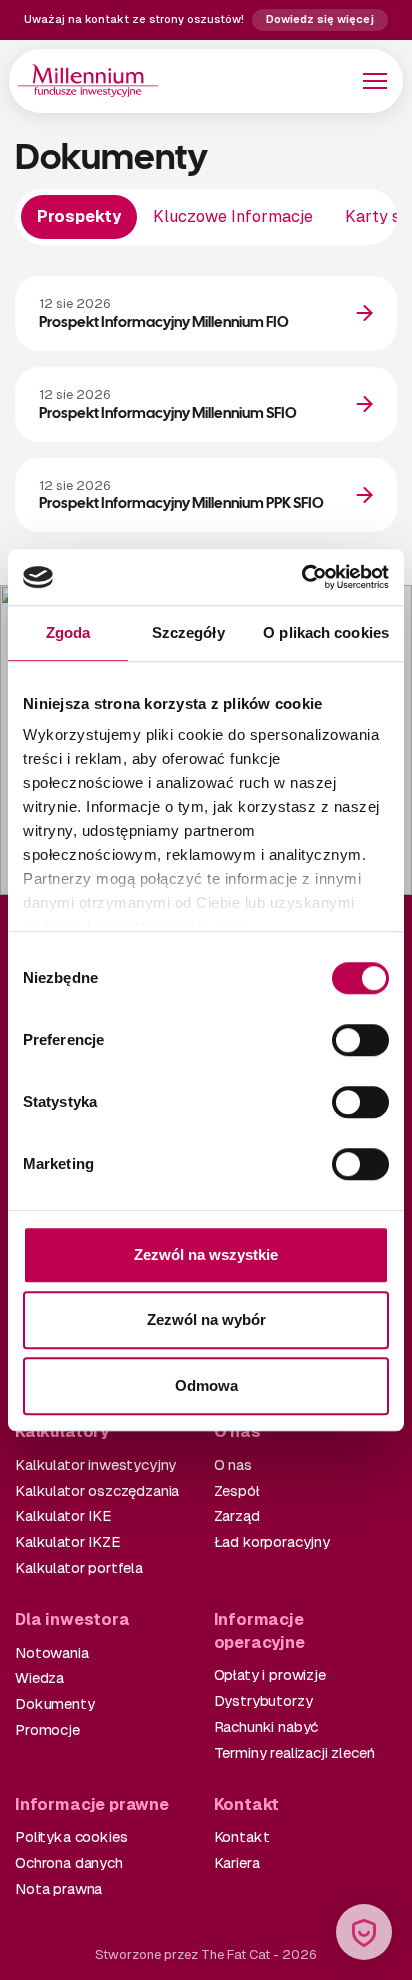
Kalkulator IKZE (67, 1541)
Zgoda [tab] (68, 632)
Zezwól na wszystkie (206, 1254)
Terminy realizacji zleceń (294, 1752)
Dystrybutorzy (263, 1700)
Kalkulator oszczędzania (97, 1490)
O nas (233, 1464)
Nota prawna (58, 1888)
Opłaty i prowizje (270, 1674)
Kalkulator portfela (79, 1567)
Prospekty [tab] (79, 216)
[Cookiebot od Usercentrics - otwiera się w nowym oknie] (301, 577)
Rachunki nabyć (266, 1726)
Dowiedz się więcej (320, 19)
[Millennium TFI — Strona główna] (88, 80)
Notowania (52, 1652)
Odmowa (206, 1385)
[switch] (360, 1040)
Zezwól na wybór (206, 1319)
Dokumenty (55, 1703)
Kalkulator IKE (63, 1515)
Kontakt (242, 1836)
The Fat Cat (235, 1954)
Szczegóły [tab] (188, 632)
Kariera (237, 1862)
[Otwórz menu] (375, 81)
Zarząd (237, 1515)
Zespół (237, 1490)
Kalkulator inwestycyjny (95, 1464)
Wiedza (39, 1677)
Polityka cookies (71, 1836)
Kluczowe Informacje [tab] (233, 216)
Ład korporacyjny (272, 1541)
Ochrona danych (69, 1862)
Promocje (47, 1729)
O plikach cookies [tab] (326, 632)
